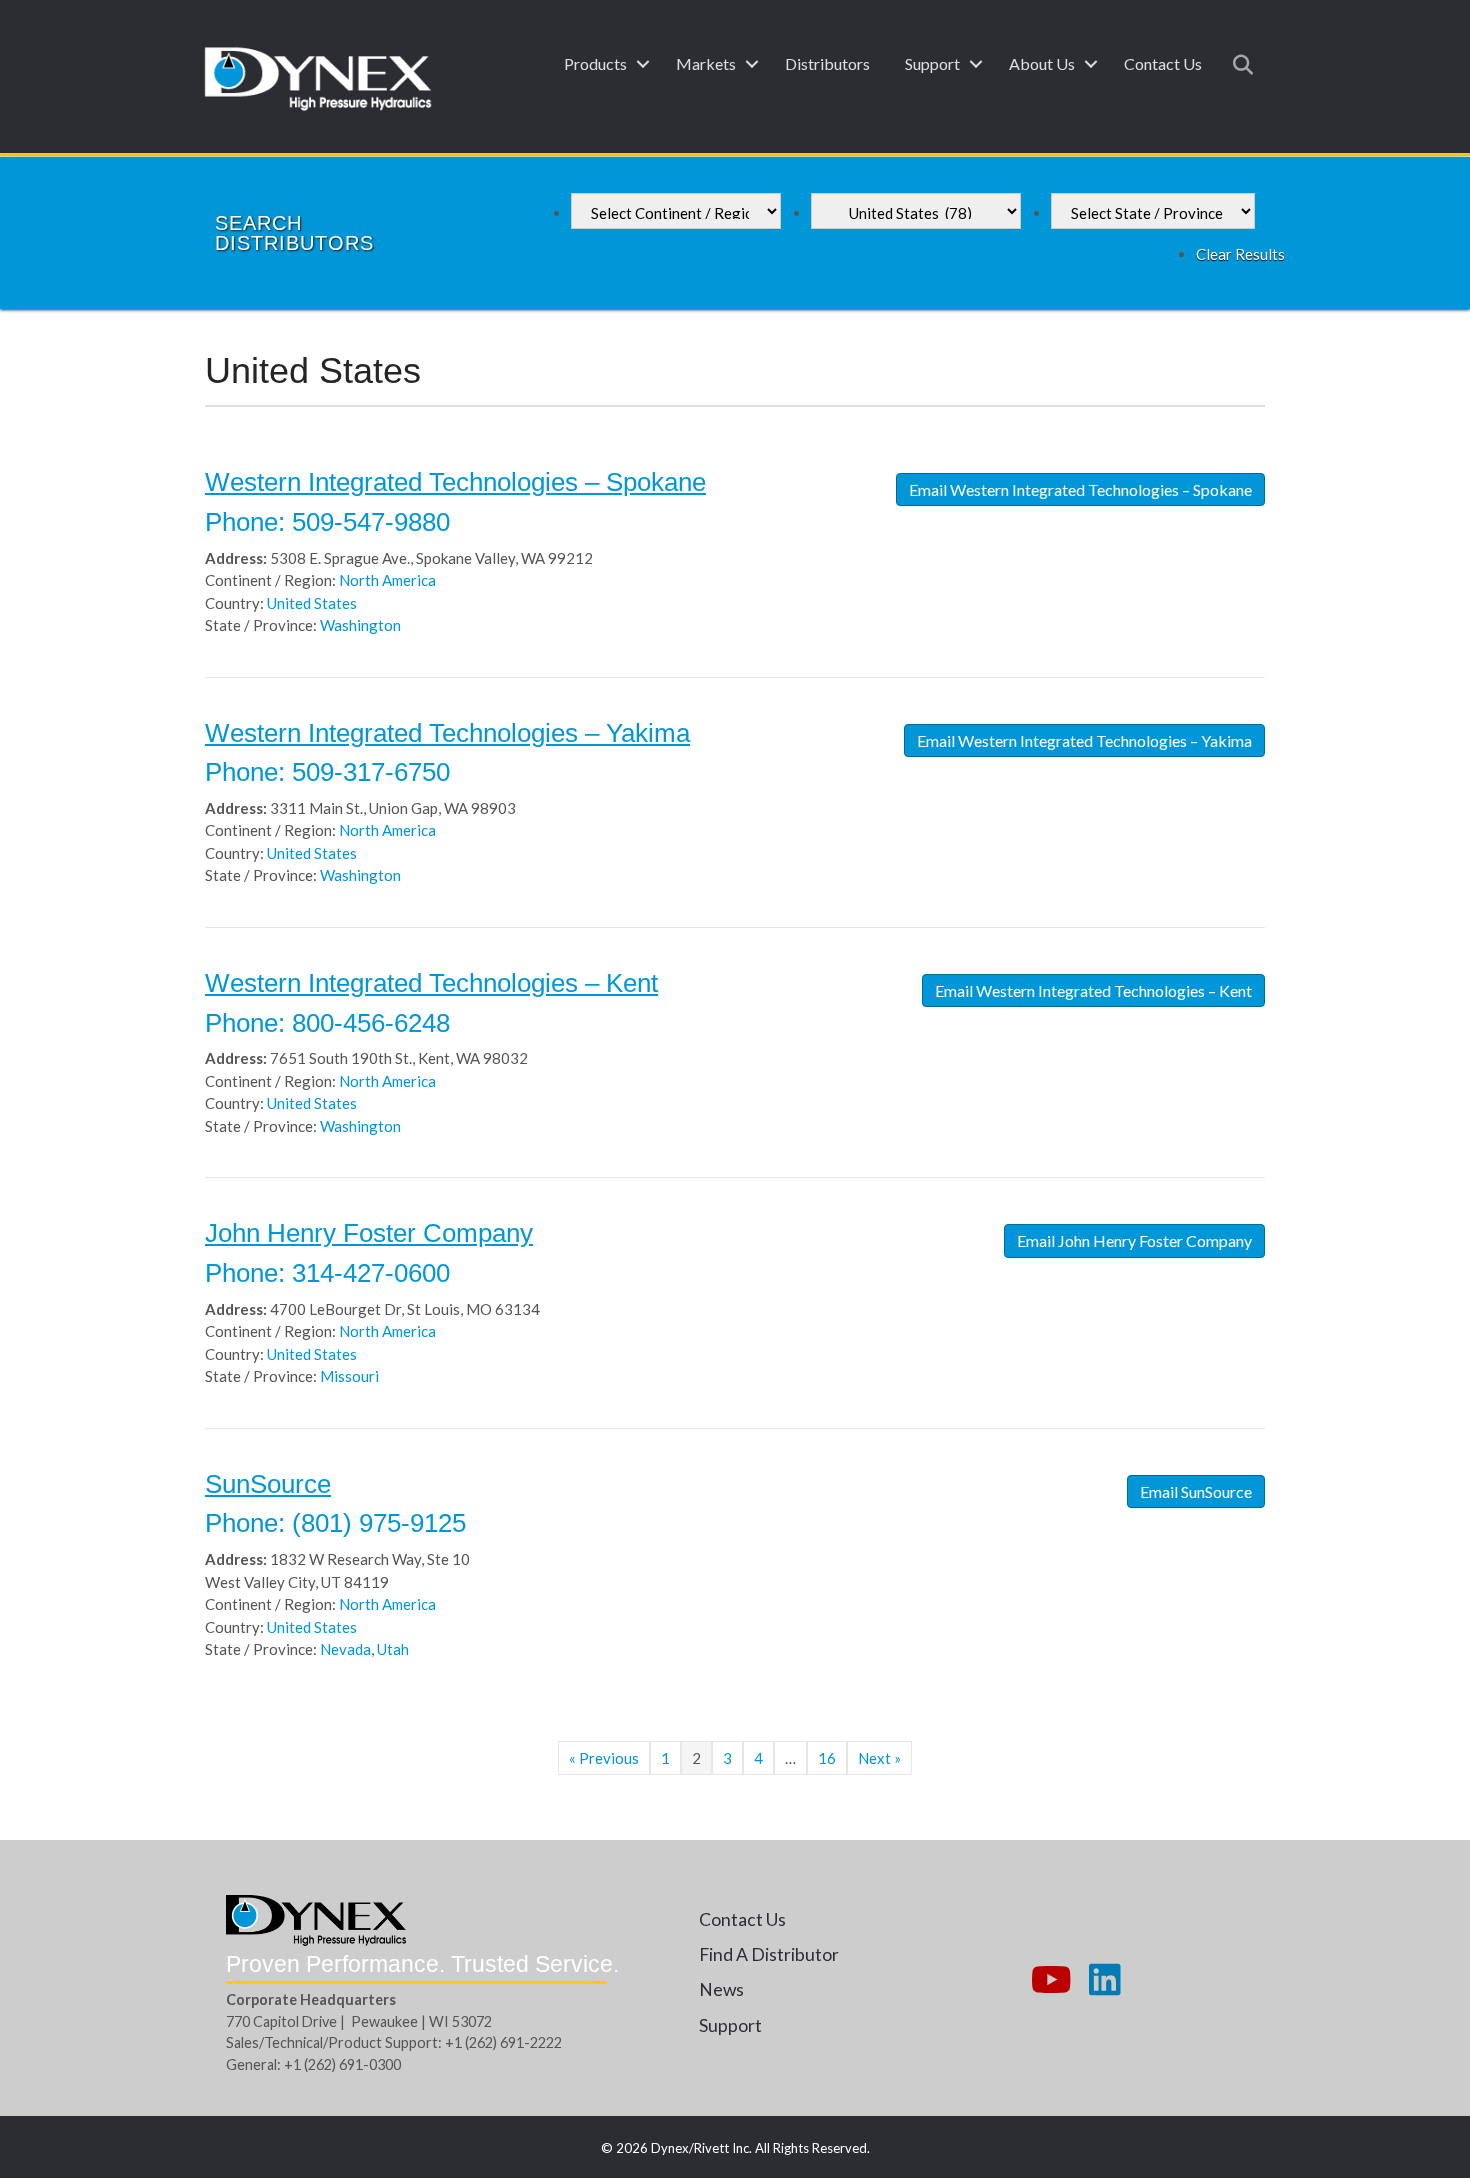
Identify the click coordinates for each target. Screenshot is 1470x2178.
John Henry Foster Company (369, 1233)
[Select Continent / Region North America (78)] (676, 211)
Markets (706, 63)
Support (932, 63)
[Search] (1237, 65)
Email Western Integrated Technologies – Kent (1093, 990)
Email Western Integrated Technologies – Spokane (1080, 489)
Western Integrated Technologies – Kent (431, 983)
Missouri (349, 1376)
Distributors (827, 63)
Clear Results (1240, 254)
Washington (360, 625)
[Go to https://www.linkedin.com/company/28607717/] (1105, 1980)
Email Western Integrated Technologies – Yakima (1084, 740)
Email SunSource (1196, 1491)
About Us (1042, 63)
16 (827, 1758)
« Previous (604, 1758)
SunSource (268, 1484)
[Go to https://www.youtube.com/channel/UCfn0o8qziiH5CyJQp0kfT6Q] (1049, 1980)
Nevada (345, 1649)
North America (387, 580)
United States (312, 603)
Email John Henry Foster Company (1134, 1240)
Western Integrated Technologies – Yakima (447, 733)
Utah (393, 1649)
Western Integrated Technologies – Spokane (455, 482)
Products (595, 63)
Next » (879, 1758)
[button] (642, 64)
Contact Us (1163, 63)
